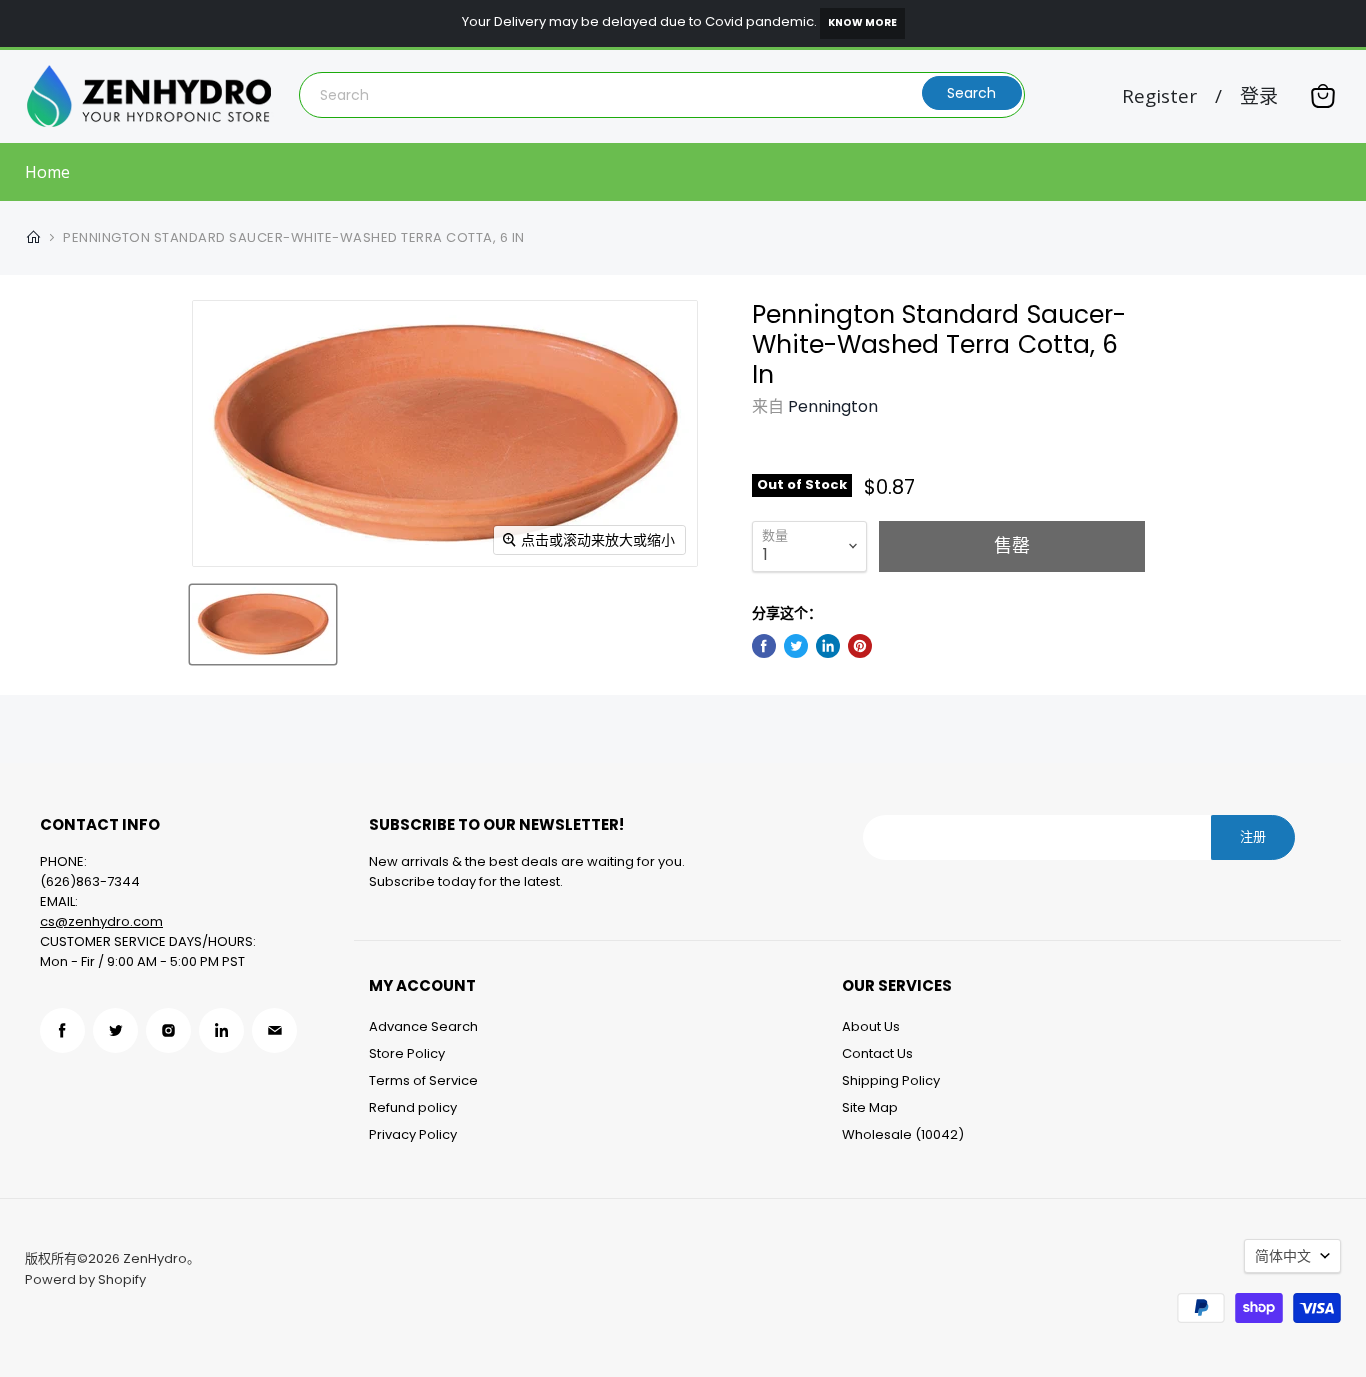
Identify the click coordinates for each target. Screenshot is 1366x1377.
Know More (862, 22)
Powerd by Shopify (85, 1279)
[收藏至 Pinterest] (860, 646)
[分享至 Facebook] (764, 646)
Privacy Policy (413, 1134)
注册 (1253, 836)
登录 (1259, 96)
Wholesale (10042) (903, 1134)
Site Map (870, 1107)
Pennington (833, 406)
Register (1159, 96)
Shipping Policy (891, 1080)
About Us (871, 1026)
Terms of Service (423, 1080)
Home (47, 172)
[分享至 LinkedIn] (828, 646)
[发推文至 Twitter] (796, 646)
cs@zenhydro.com (101, 921)
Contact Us (877, 1053)
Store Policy (407, 1053)
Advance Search (423, 1026)
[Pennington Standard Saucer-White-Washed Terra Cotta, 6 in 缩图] (263, 624)
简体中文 (1283, 1256)
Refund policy (413, 1107)
